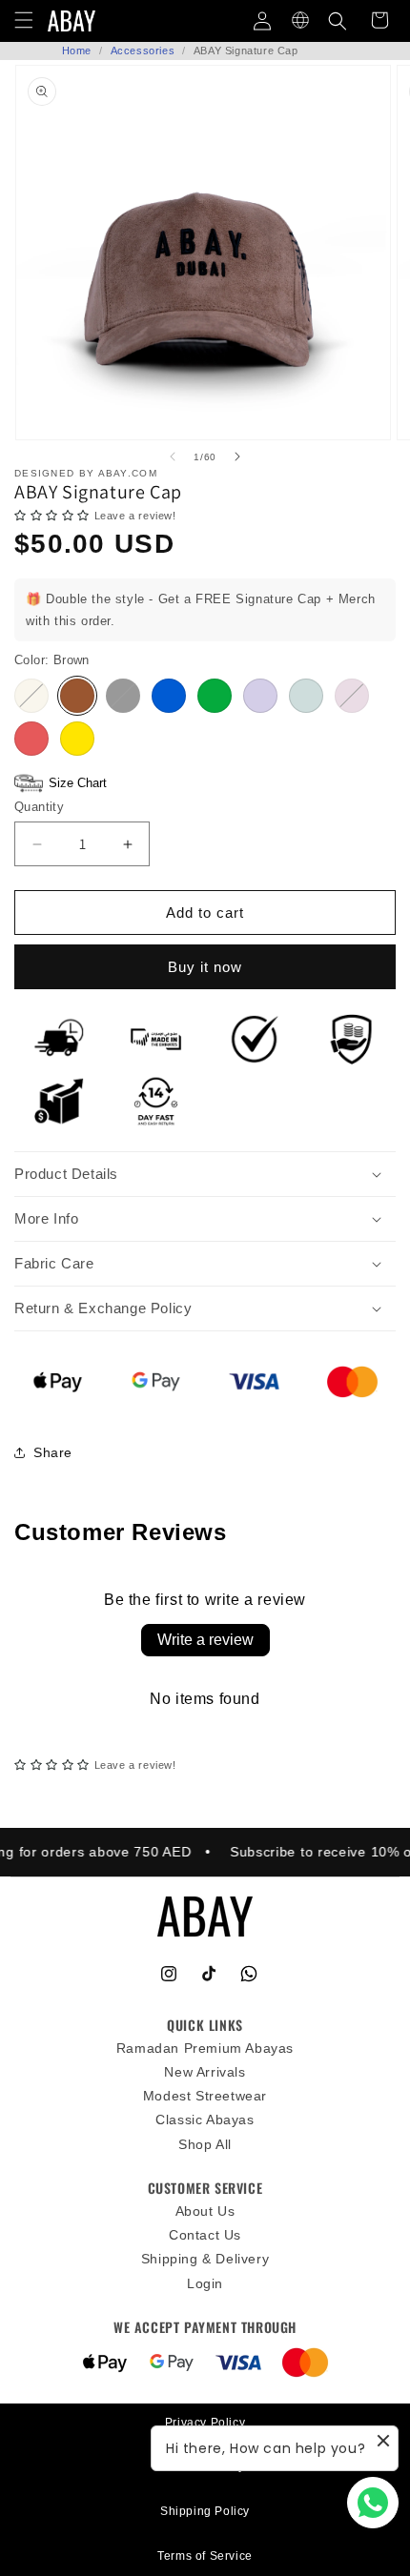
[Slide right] (237, 456)
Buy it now (205, 967)
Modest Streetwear (205, 2096)
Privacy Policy (205, 2423)
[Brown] (77, 696)
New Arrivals (205, 2072)
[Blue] (169, 696)
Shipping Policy (205, 2511)
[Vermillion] (31, 739)
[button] (338, 21)
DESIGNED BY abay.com (86, 473)
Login (205, 2283)
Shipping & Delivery (205, 2259)
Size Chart (78, 783)
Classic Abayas (205, 2120)
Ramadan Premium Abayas (205, 2048)
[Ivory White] (31, 696)
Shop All (205, 2144)
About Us (205, 2211)
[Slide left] (173, 456)
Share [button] (53, 1452)
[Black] (123, 696)
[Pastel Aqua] (306, 696)
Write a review (205, 1640)
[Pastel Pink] (352, 696)
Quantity (39, 807)
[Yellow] (77, 739)
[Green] (215, 696)
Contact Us (205, 2235)
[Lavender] (260, 696)
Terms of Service (205, 2556)
